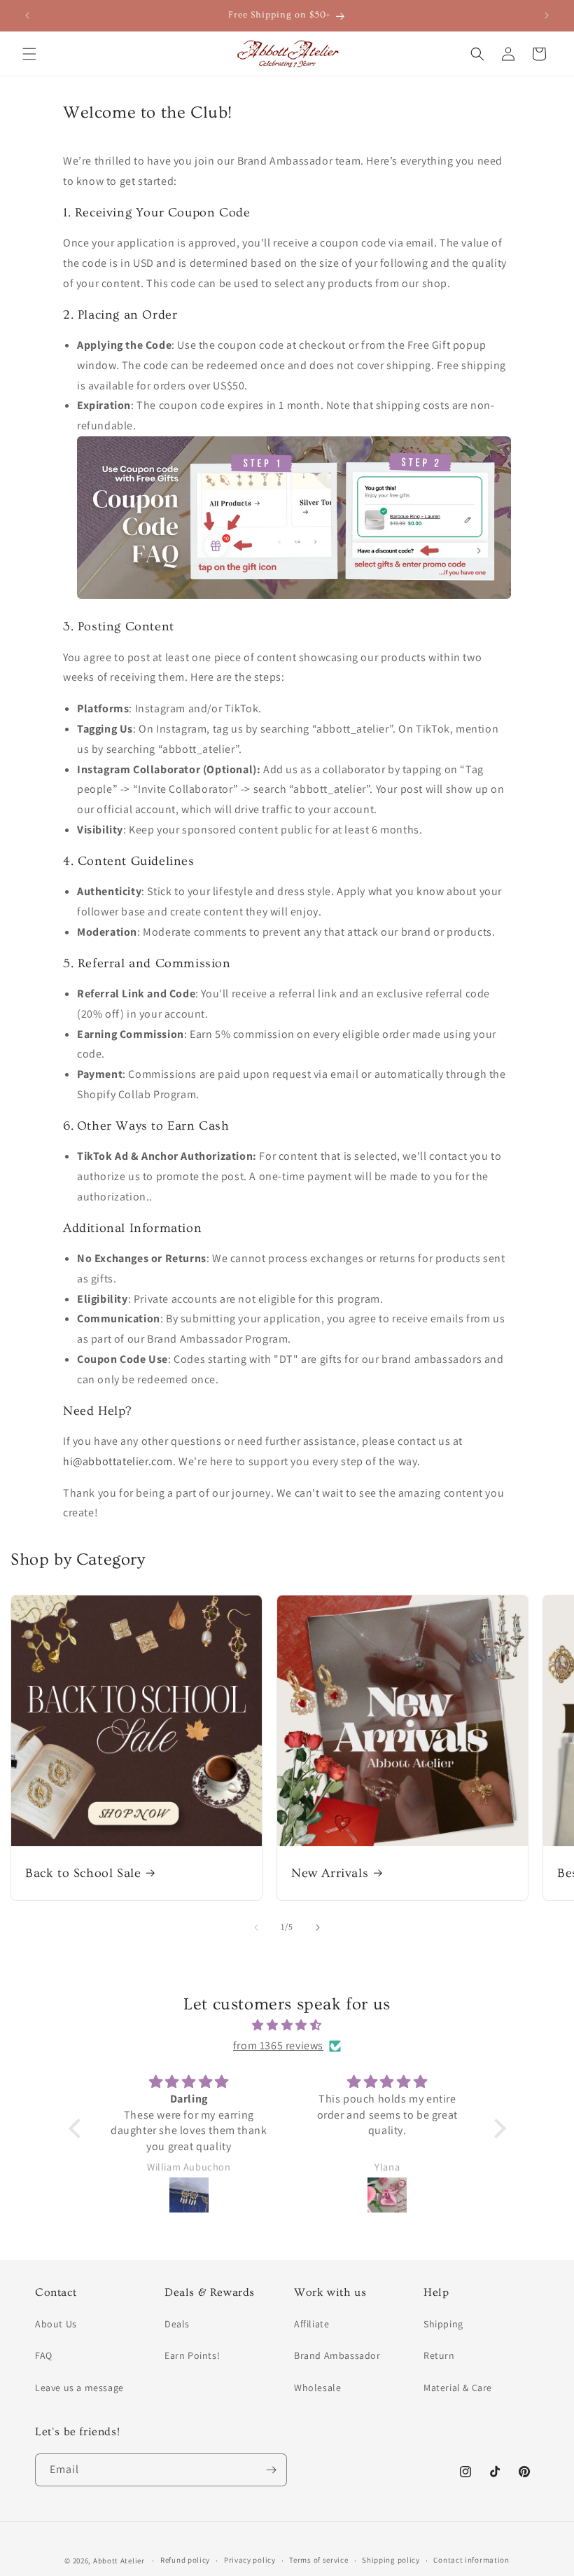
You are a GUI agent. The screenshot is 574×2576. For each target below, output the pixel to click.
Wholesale (317, 2388)
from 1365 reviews (278, 2045)
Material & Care (458, 2388)
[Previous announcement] (27, 15)
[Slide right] (318, 1927)
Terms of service (318, 2560)
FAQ (44, 2355)
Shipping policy (391, 2560)
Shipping (443, 2324)
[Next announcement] (547, 15)
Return (439, 2355)
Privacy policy (250, 2560)
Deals (177, 2324)
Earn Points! (192, 2355)
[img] (287, 2026)
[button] (29, 54)
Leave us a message (79, 2388)
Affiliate (311, 2324)
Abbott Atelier (119, 2561)
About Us (56, 2324)
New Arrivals (330, 1873)
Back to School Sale (83, 1873)
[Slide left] (256, 1927)
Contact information (471, 2560)
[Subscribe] (271, 2470)
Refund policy (185, 2560)
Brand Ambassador (337, 2355)
